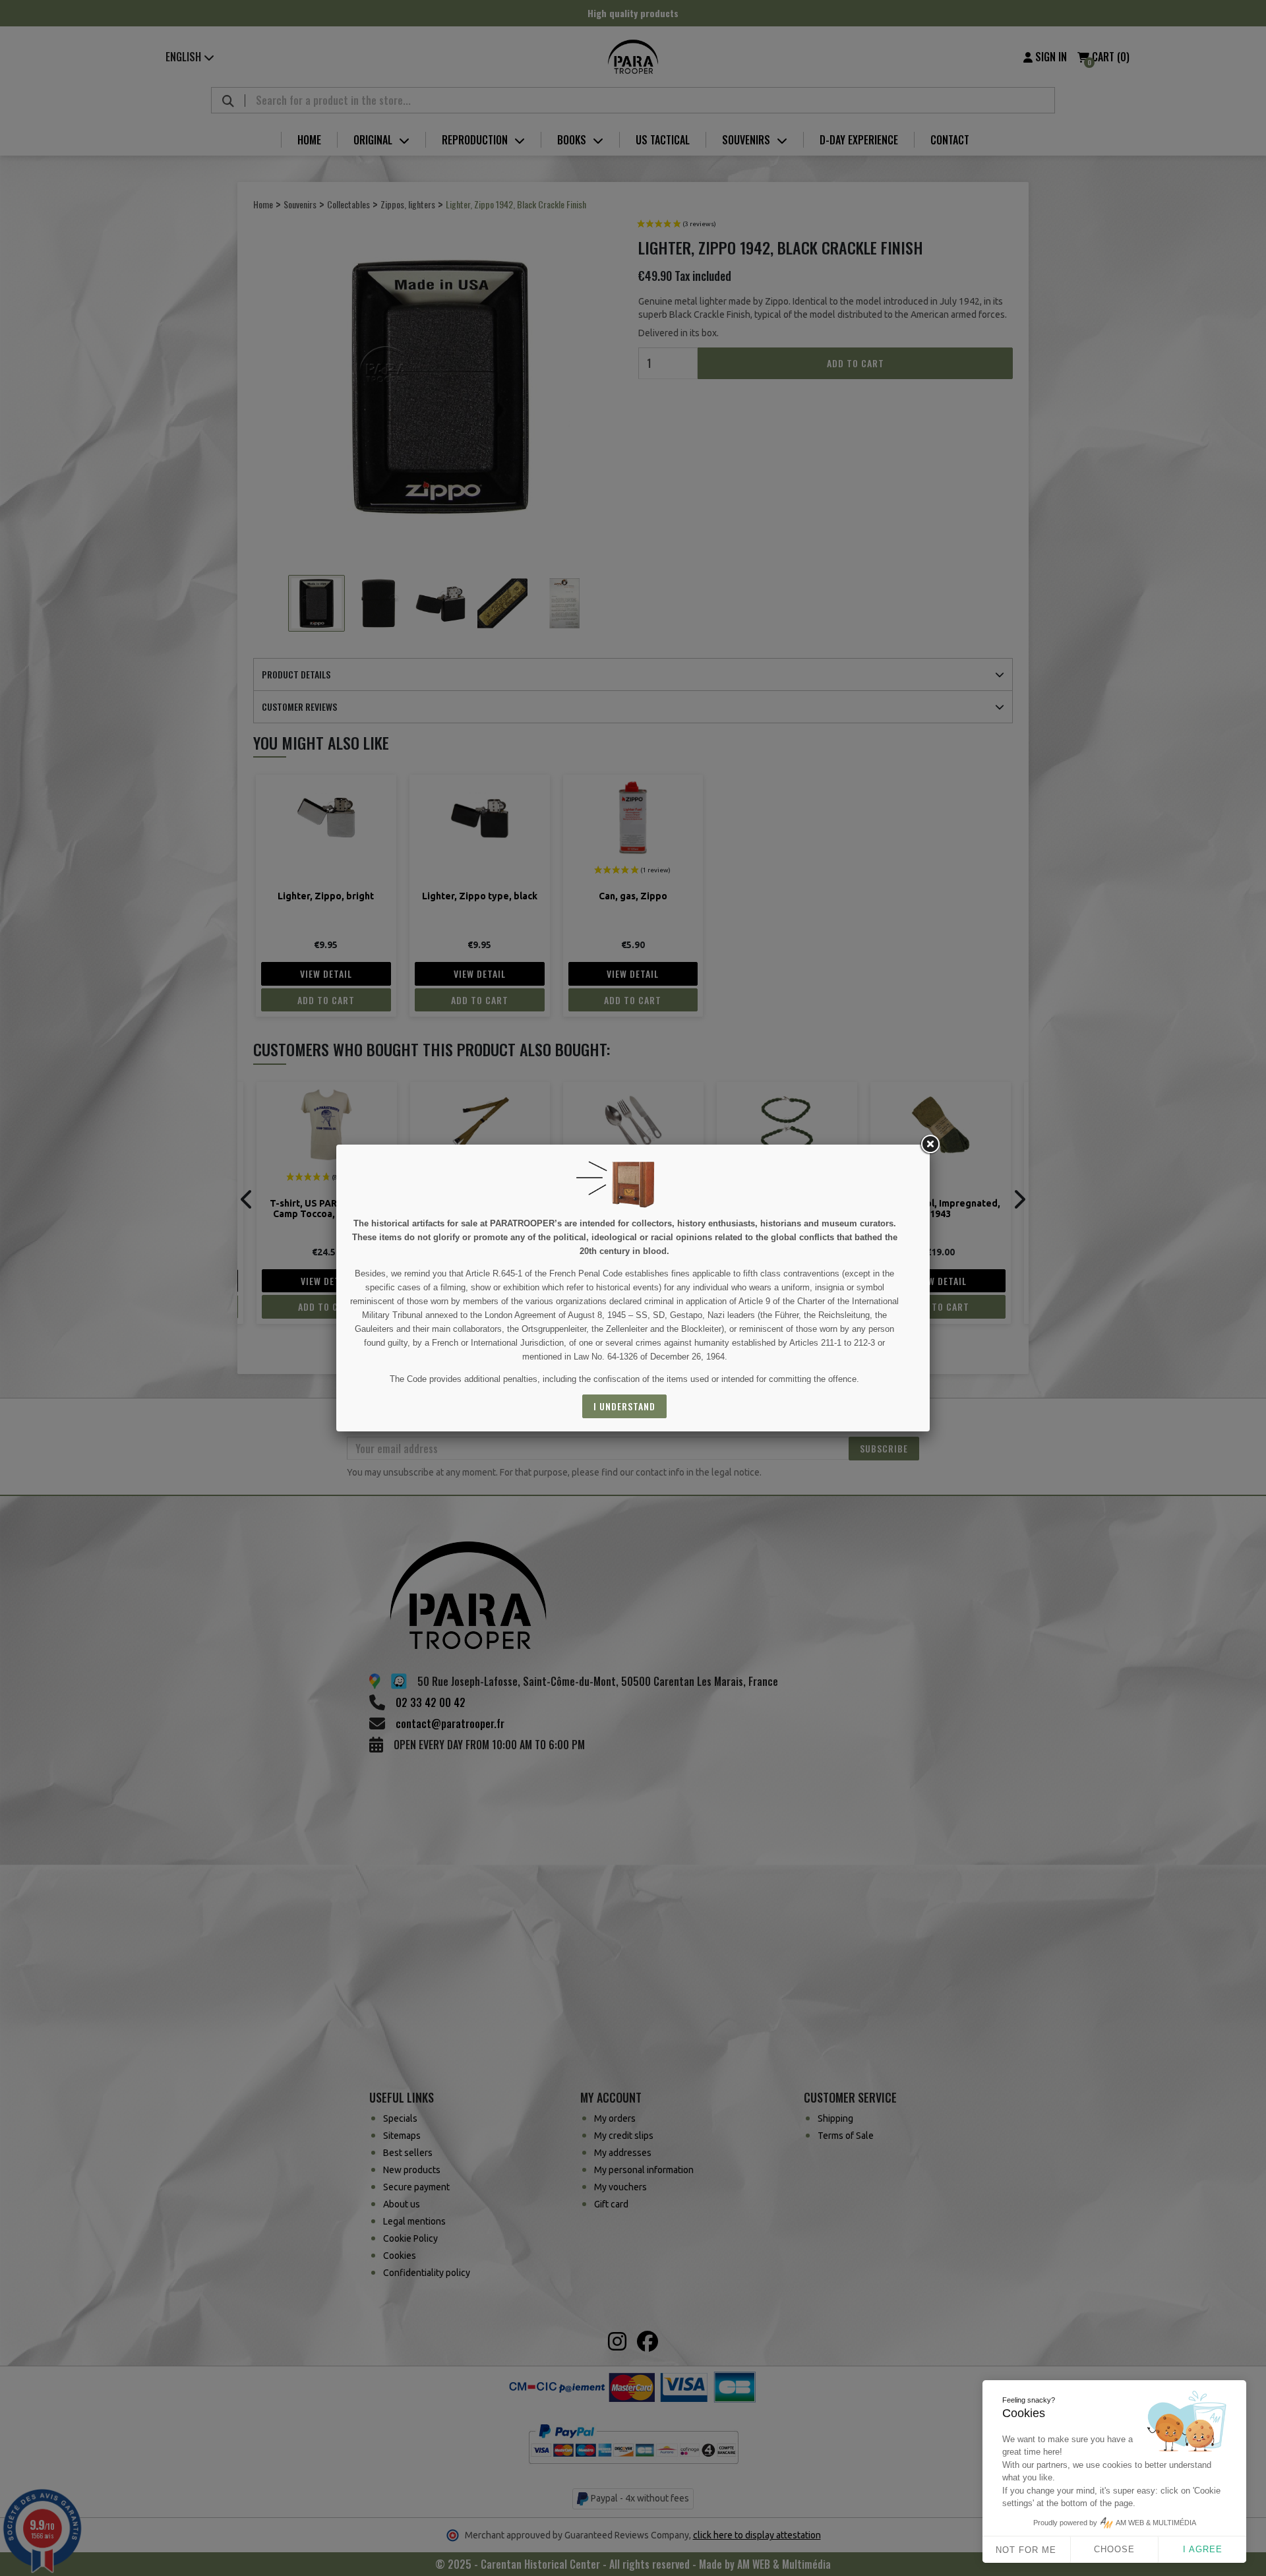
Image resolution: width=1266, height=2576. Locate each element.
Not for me (1026, 2550)
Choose (1114, 2549)
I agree (1203, 2549)
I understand (624, 1406)
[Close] (930, 1145)
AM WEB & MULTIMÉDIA (1156, 2523)
